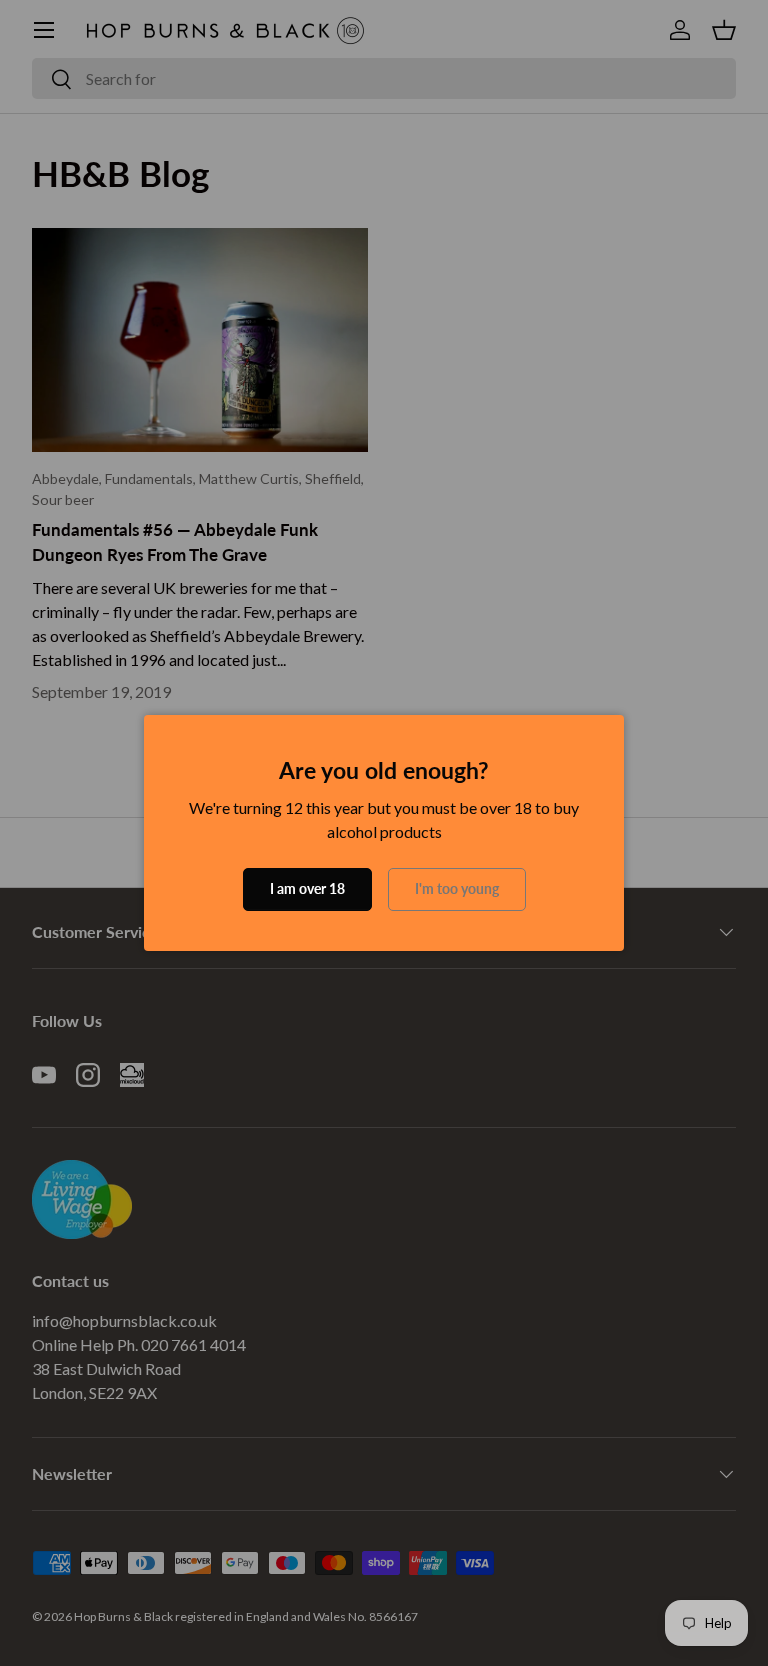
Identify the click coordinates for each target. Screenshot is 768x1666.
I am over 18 (307, 888)
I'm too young (457, 888)
